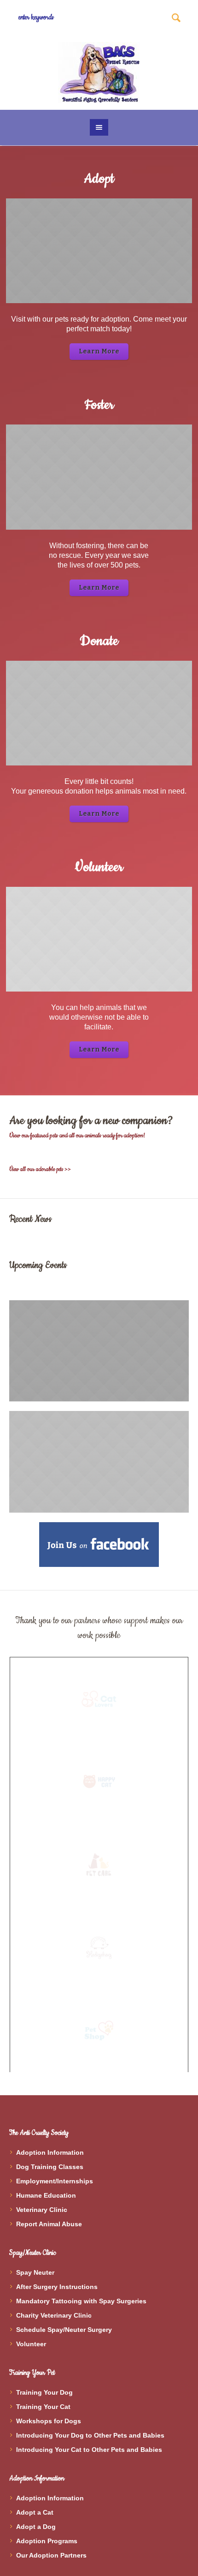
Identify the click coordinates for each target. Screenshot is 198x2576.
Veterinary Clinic (42, 2210)
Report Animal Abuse (49, 2224)
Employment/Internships (55, 2181)
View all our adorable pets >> (40, 1169)
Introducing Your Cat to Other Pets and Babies (89, 2450)
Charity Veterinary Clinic (54, 2315)
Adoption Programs (47, 2541)
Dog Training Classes (50, 2167)
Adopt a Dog (36, 2527)
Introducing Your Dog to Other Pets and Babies (90, 2435)
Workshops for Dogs (49, 2421)
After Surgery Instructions (57, 2287)
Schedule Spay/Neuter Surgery (64, 2330)
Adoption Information (50, 2152)
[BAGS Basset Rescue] (99, 72)
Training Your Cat (43, 2407)
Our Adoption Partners (51, 2555)
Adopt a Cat (35, 2512)
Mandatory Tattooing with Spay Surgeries (81, 2301)
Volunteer (31, 2344)
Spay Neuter (35, 2272)
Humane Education (46, 2195)
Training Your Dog (44, 2392)
